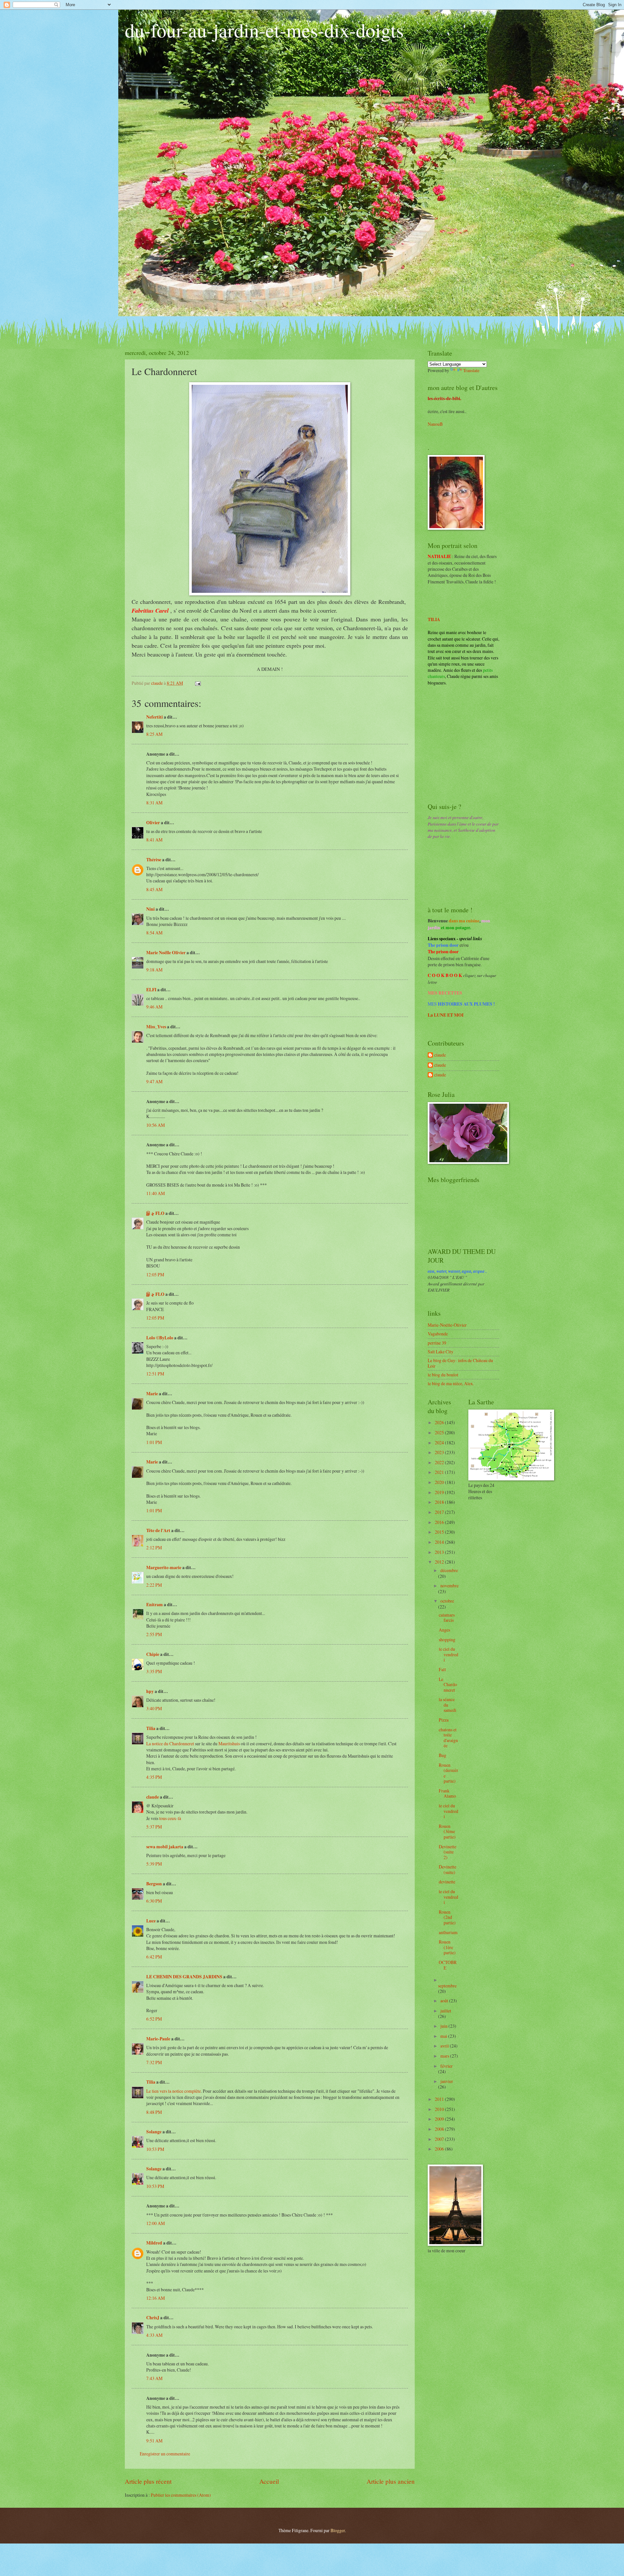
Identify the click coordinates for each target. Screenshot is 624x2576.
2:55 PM (154, 1634)
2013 (440, 1552)
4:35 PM (154, 1777)
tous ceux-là (170, 1818)
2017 (440, 1512)
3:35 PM (154, 1671)
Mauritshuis (229, 1743)
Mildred (154, 2243)
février (447, 2066)
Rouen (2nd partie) (447, 1917)
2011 (440, 2099)
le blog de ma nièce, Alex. (451, 1383)
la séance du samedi (448, 1705)
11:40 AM (156, 1193)
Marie (152, 1394)
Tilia (151, 1728)
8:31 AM (154, 803)
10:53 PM (155, 2149)
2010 (440, 2109)
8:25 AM (154, 734)
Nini (151, 909)
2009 (440, 2119)
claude (153, 1797)
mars (445, 2056)
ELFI (151, 990)
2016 (440, 1522)
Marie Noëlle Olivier (166, 953)
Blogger (338, 2530)
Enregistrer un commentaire (165, 2454)
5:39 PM (154, 1864)
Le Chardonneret (448, 1685)
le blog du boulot (443, 1375)
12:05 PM (155, 1275)
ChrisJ (153, 2318)
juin (444, 2026)
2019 (440, 1492)
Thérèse (154, 860)
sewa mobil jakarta (165, 1847)
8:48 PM (154, 2112)
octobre (447, 1601)
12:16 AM (156, 2298)
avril (445, 2046)
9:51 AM (154, 2441)
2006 (440, 2149)
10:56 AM (156, 1125)
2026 (440, 1422)
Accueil (269, 2481)
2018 (440, 1502)
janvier (447, 2081)
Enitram (155, 1605)
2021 (440, 1472)
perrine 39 (437, 1343)
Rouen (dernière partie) (448, 1773)
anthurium (448, 1932)
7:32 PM (154, 2062)
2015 (440, 1532)
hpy (150, 1691)
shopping (447, 1639)
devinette (447, 1882)
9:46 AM (154, 1007)
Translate (471, 370)
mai (444, 2036)
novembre (449, 1586)
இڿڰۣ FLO (155, 1213)
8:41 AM (154, 840)
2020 (440, 1482)
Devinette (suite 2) (448, 1852)
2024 (440, 1443)
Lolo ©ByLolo (160, 1338)
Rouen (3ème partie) (447, 1831)
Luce (151, 1921)
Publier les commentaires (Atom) (181, 2495)
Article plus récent (148, 2481)
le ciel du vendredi (448, 1654)
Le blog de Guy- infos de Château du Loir (460, 1363)
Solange (154, 2132)
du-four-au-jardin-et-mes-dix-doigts (264, 30)
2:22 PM (154, 1585)
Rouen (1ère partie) (447, 1947)
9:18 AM (154, 970)
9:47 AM (154, 1081)
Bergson (154, 1884)
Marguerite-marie (164, 1568)
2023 (440, 1452)
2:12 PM (154, 1548)
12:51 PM (155, 1374)
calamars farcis (447, 1618)
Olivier (153, 823)
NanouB (435, 424)
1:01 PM (154, 1442)
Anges (444, 1630)
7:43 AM (154, 2378)
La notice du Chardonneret (170, 1743)
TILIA (434, 619)
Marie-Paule (158, 2039)
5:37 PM (154, 1827)
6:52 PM (154, 2019)
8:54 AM (154, 933)
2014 (440, 1542)
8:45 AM (154, 889)
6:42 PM (154, 1957)
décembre (449, 1570)
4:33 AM (154, 2335)
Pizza (444, 1720)
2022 (440, 1462)
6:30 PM (154, 1901)
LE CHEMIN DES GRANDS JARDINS (184, 1977)
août (445, 2001)
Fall (442, 1669)
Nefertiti (155, 717)
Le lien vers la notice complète (174, 2091)
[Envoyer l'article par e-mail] (198, 683)
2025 (440, 1432)
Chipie (153, 1654)
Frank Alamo (447, 1793)
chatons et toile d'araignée (448, 1738)
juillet (446, 2011)
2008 (440, 2129)
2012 (440, 1562)
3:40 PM (154, 1708)
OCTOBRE (448, 1965)
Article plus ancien (391, 2481)
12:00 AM (156, 2223)
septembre (447, 1986)
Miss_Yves (156, 1027)
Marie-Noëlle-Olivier (447, 1325)
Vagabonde (438, 1334)
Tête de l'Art (158, 1530)
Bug (442, 1755)
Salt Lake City (441, 1352)
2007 (440, 2139)
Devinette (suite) (448, 1869)
